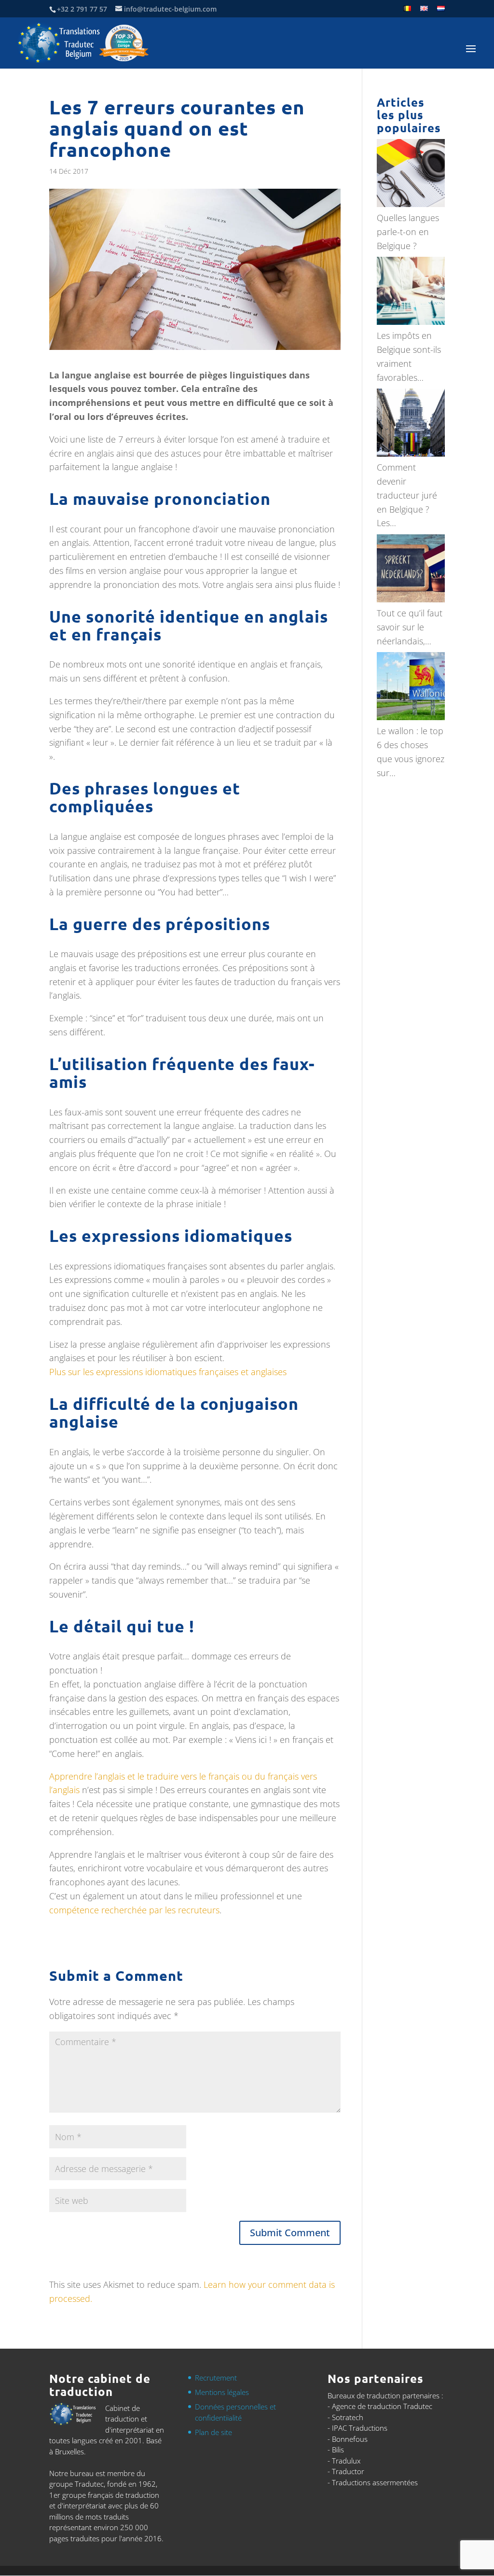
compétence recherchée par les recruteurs (134, 1910)
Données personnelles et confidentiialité (235, 2413)
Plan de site (213, 2432)
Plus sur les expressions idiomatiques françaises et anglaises (168, 1372)
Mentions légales (222, 2393)
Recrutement (216, 2378)
